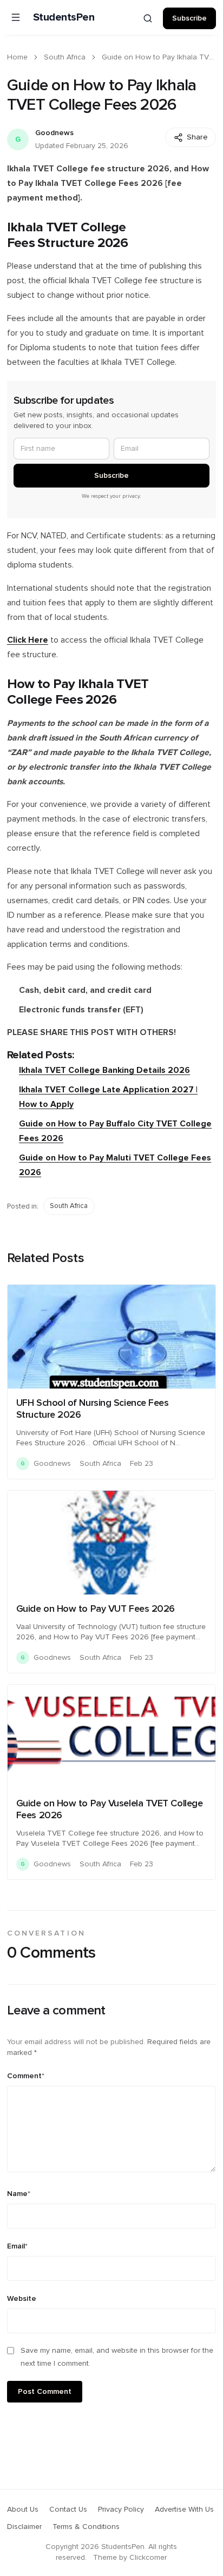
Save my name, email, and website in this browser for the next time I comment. (117, 2357)
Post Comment (45, 2392)
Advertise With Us (184, 2510)
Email (17, 2246)
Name (19, 2194)
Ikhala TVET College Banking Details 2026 (104, 1070)
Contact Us (68, 2510)
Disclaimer (24, 2527)
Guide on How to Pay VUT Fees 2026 (96, 1609)
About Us (23, 2510)
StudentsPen (64, 17)
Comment (26, 2076)
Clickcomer (148, 2558)
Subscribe (189, 18)
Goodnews (54, 133)
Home (17, 57)
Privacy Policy (121, 2510)
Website (22, 2299)
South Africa (65, 57)
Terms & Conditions (86, 2527)
